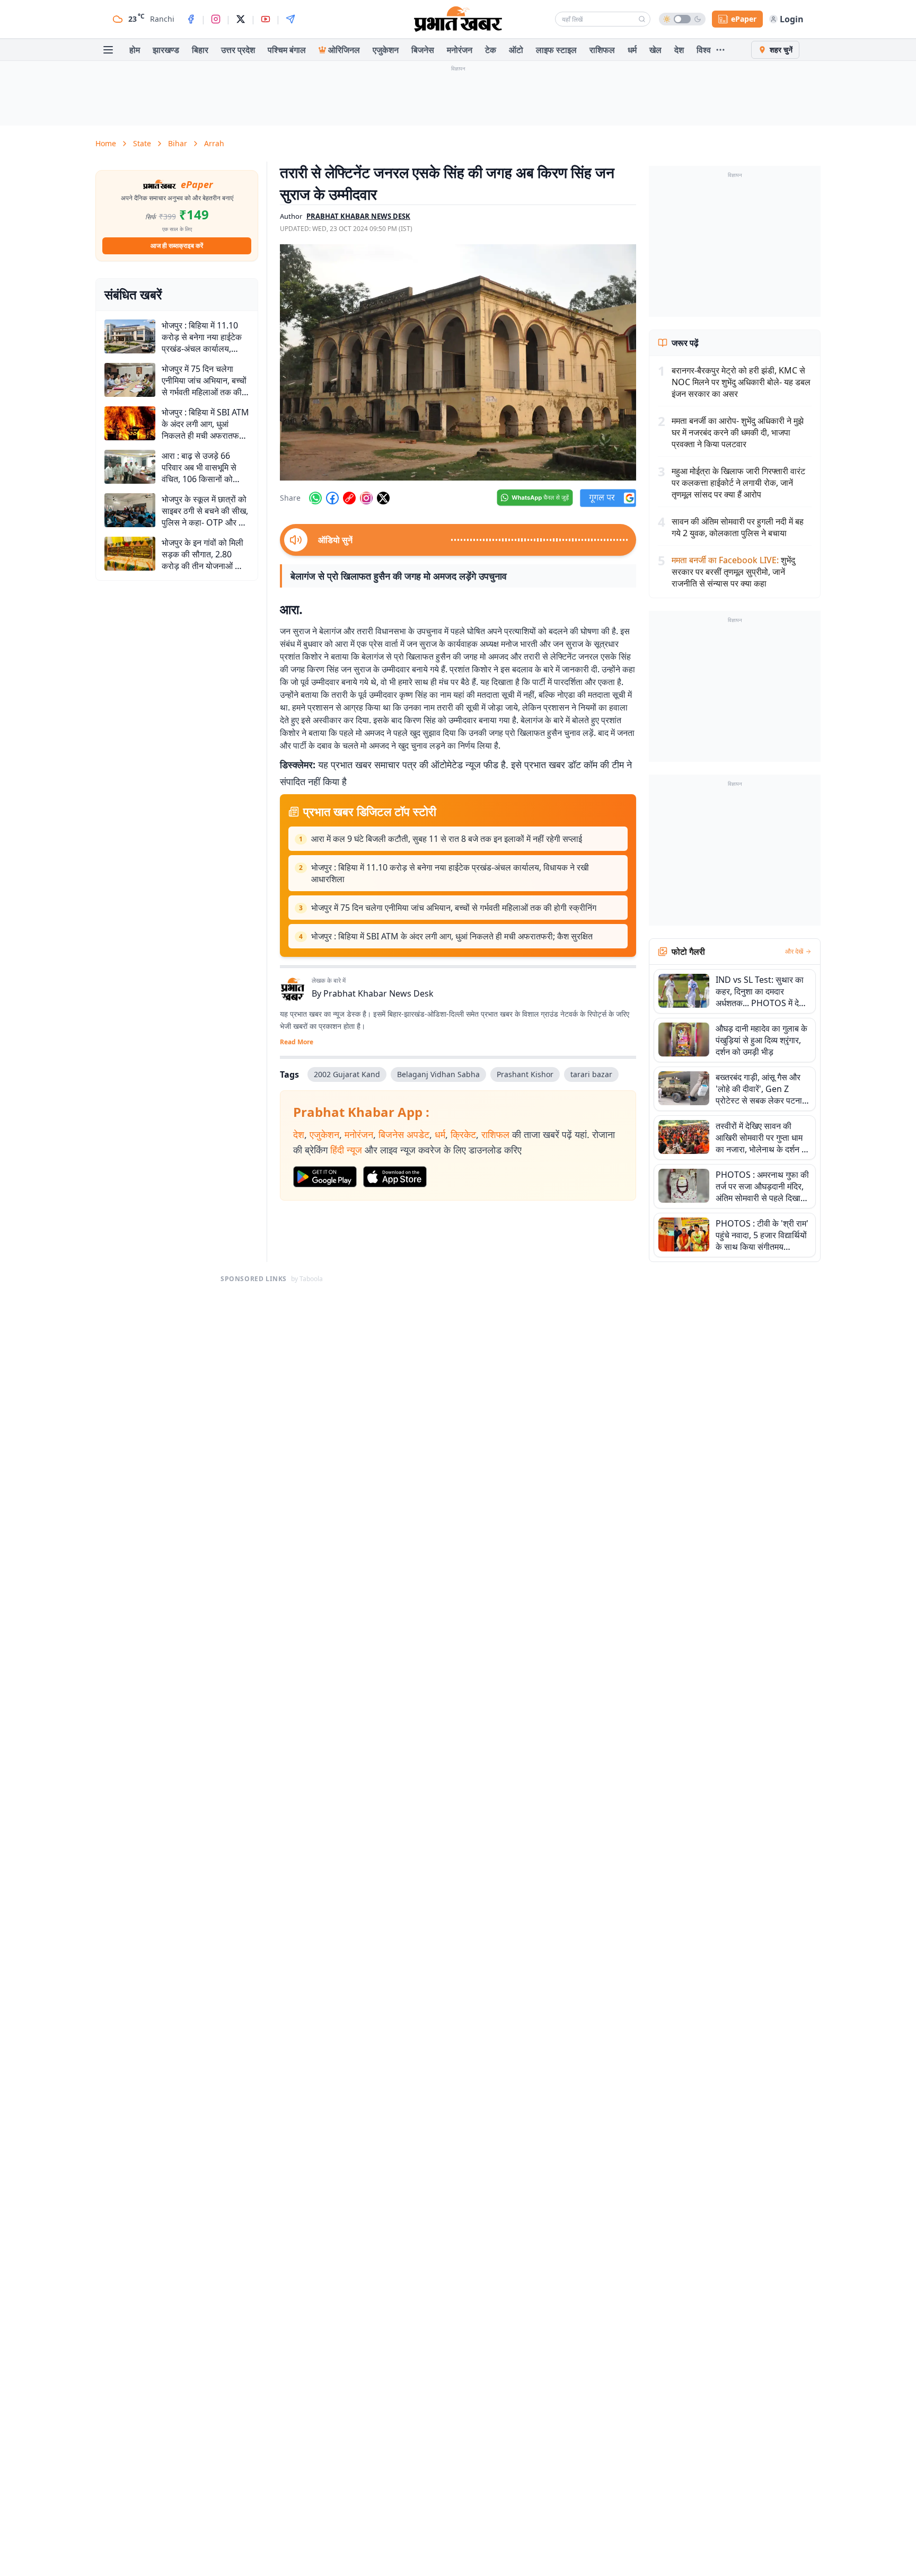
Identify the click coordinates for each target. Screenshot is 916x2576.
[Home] (458, 19)
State (142, 143)
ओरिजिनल (344, 50)
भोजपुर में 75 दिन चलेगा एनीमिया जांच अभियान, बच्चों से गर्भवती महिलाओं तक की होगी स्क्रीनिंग (454, 908)
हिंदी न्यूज (346, 1150)
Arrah (214, 143)
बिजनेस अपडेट (404, 1134)
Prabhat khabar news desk (358, 216)
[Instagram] (216, 19)
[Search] (642, 19)
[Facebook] (191, 19)
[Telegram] (290, 19)
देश (679, 50)
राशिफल (602, 50)
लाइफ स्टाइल (556, 50)
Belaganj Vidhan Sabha (438, 1074)
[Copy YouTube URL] (349, 498)
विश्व (704, 50)
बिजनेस (423, 50)
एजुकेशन (386, 50)
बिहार (200, 50)
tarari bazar (591, 1074)
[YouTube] (266, 19)
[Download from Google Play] (325, 1177)
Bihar (178, 143)
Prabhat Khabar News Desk (378, 993)
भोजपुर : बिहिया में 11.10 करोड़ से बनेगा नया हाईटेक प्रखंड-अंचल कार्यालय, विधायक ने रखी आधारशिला (450, 873)
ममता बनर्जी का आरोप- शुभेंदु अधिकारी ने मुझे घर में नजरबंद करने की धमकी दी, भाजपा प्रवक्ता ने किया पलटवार (738, 432)
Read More (297, 1042)
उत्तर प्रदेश (238, 50)
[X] (241, 19)
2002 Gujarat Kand (347, 1074)
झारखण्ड (166, 50)
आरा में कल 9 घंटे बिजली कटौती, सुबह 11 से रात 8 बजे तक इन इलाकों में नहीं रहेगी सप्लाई (447, 839)
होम (135, 50)
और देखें (794, 952)
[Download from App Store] (395, 1177)
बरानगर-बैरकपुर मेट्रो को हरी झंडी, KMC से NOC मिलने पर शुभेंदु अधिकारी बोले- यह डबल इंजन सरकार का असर (741, 382)
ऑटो (516, 50)
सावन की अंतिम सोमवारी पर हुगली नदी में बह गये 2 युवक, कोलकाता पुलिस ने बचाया (738, 527)
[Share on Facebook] (332, 498)
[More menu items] (720, 50)
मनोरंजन (460, 50)
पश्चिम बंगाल (287, 50)
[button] (458, 362)
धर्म (632, 50)
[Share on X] (383, 498)
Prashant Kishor (525, 1074)
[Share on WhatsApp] (315, 498)
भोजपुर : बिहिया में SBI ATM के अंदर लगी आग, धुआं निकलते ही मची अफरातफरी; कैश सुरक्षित (452, 936)
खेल (655, 50)
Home (106, 143)
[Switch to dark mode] (682, 19)
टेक (491, 50)
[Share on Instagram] (366, 498)
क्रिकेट (463, 1134)
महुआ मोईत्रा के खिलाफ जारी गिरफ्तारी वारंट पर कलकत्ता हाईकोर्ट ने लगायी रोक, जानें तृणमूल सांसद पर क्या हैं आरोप (738, 483)
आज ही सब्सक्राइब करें (177, 246)
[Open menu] (108, 50)
